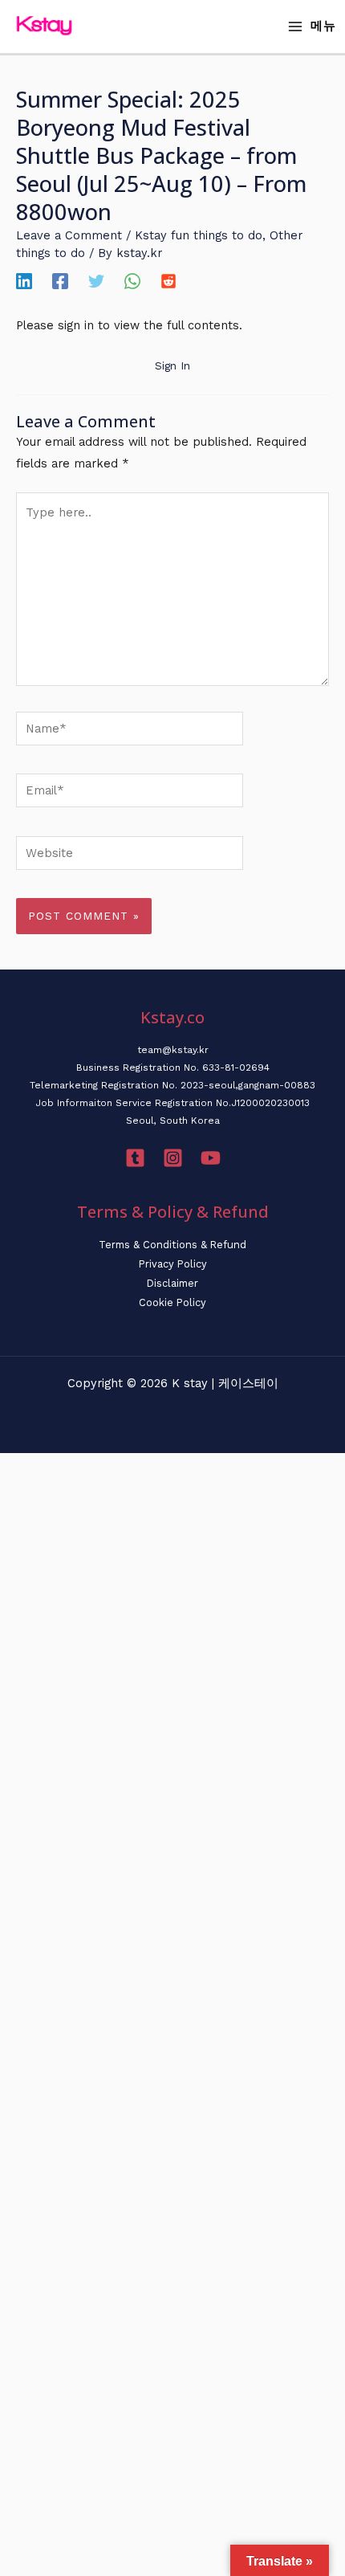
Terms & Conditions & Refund (172, 1245)
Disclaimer (172, 1283)
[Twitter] (96, 281)
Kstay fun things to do (199, 235)
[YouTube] (211, 1158)
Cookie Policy (172, 1302)
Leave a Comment (69, 235)
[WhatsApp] (132, 281)
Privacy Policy (173, 1264)
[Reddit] (168, 281)
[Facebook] (60, 281)
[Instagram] (173, 1158)
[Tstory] (135, 1158)
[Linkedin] (24, 281)
